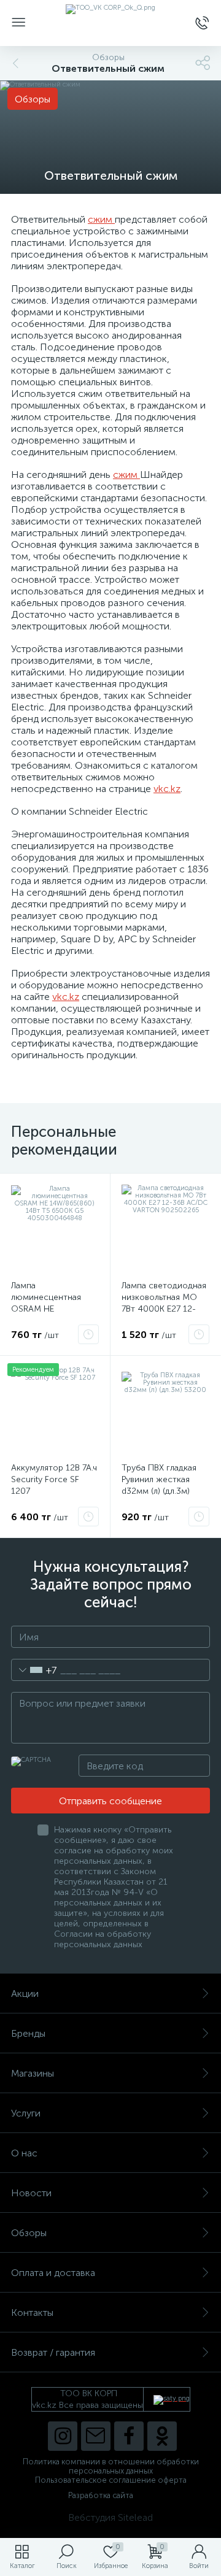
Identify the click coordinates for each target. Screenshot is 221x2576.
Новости (31, 2193)
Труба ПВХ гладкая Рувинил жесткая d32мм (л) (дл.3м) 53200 (159, 1485)
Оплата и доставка (53, 2273)
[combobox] (34, 1670)
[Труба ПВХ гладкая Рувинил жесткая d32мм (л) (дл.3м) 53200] (165, 1411)
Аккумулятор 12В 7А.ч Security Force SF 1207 (54, 1479)
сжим (101, 219)
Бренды (28, 2033)
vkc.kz (167, 789)
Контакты (32, 2313)
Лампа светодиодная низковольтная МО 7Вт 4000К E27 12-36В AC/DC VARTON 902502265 (164, 1309)
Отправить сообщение (110, 1801)
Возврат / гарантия (53, 2352)
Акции (25, 1994)
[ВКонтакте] (96, 2436)
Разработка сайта (101, 2495)
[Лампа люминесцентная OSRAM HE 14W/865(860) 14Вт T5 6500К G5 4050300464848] (55, 1228)
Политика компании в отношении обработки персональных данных (111, 2466)
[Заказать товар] (88, 1334)
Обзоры (29, 2233)
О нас (24, 2153)
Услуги (26, 2113)
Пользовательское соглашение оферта (111, 2480)
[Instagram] (63, 2436)
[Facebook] (129, 2436)
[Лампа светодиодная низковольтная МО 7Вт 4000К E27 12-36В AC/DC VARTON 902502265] (165, 1228)
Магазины (33, 2073)
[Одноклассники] (162, 2436)
